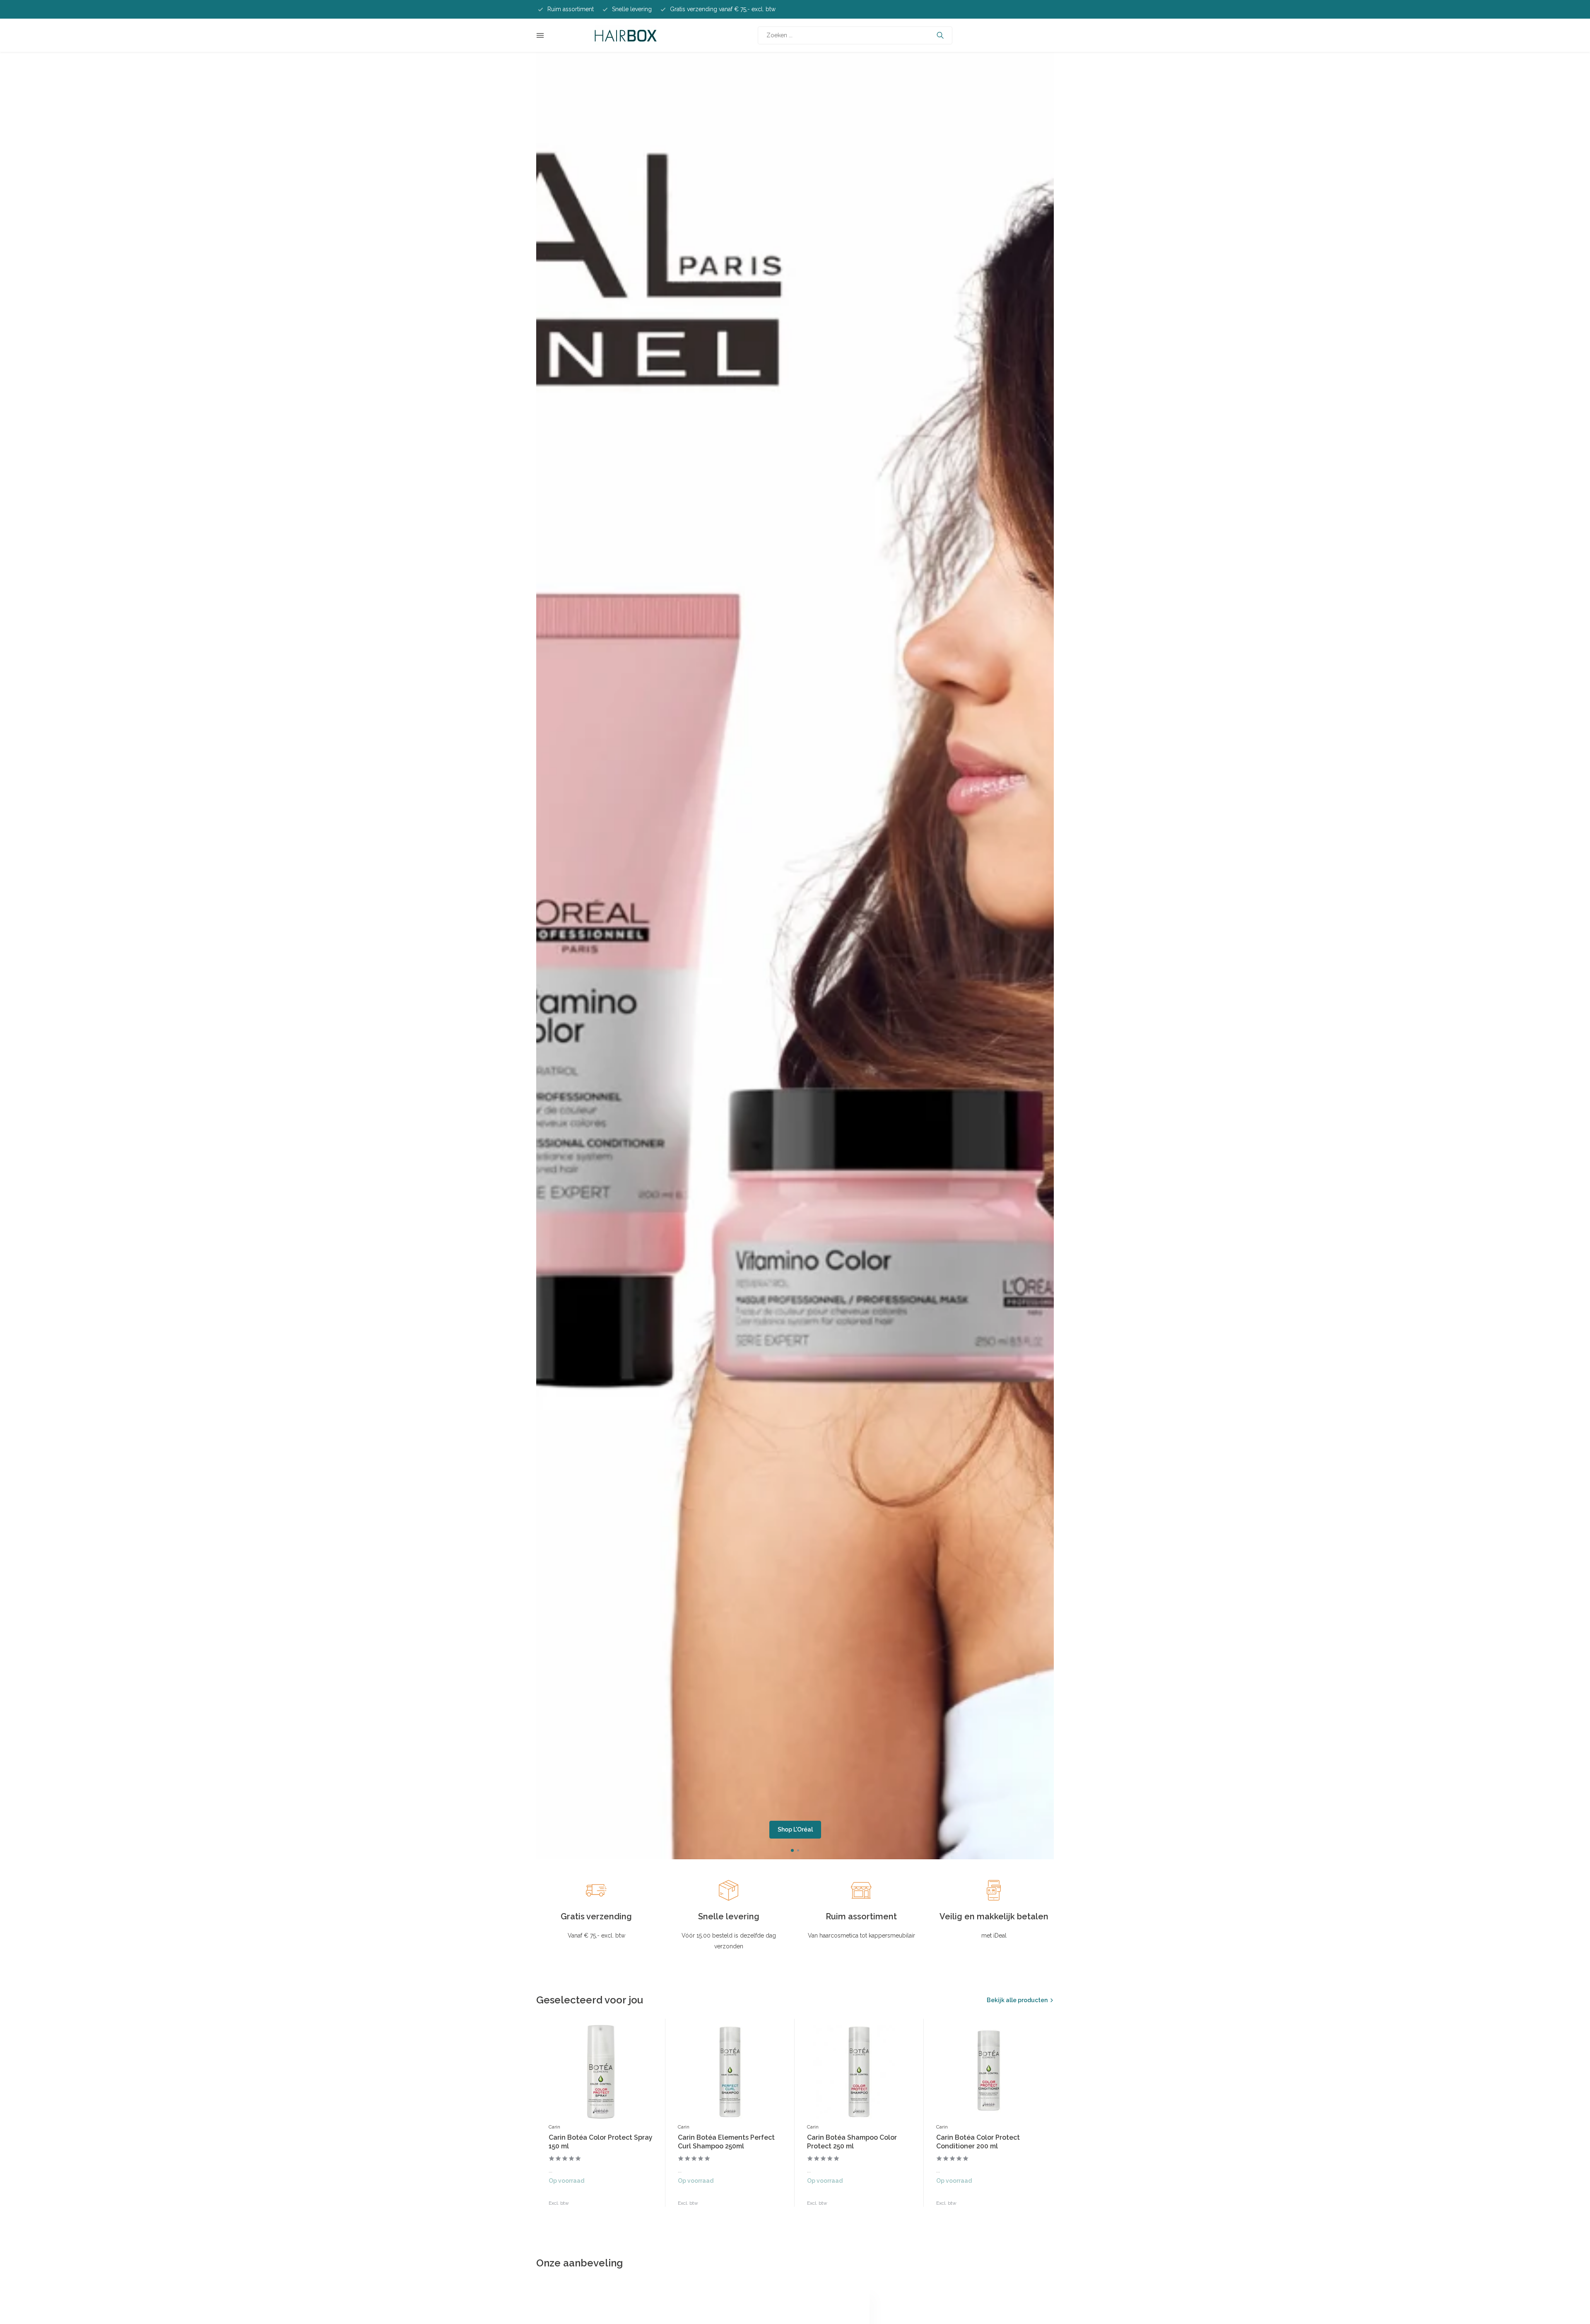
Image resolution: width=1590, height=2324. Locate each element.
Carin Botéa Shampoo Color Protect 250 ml (852, 2142)
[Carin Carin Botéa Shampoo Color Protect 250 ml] (859, 2072)
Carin (554, 2127)
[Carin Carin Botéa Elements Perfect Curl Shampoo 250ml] (730, 2072)
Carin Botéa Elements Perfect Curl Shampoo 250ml (726, 2142)
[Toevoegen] (645, 2198)
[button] (792, 1850)
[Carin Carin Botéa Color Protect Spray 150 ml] (601, 2072)
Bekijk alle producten (1017, 2000)
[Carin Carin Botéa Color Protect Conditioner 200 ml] (988, 2072)
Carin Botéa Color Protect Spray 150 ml (601, 2142)
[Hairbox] (626, 35)
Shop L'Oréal (795, 1829)
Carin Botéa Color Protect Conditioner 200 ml (978, 2142)
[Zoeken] (940, 35)
